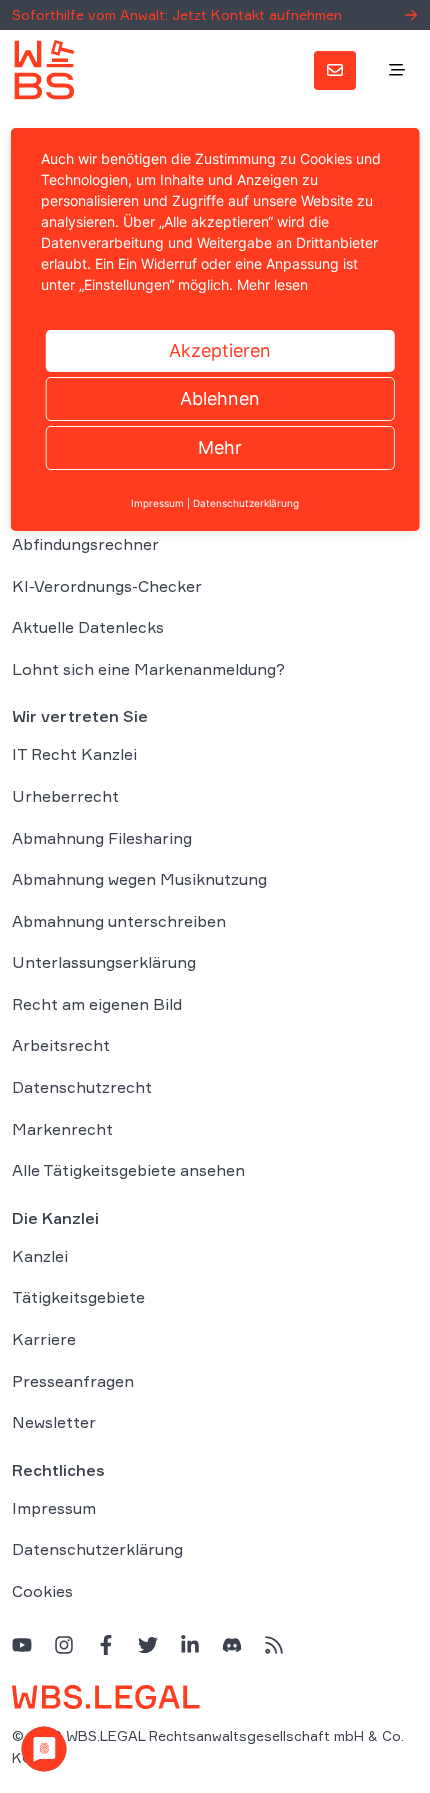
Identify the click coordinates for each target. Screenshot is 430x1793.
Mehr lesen (272, 284)
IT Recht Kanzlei (74, 754)
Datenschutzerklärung (97, 1549)
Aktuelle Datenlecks (88, 627)
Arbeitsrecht (61, 1045)
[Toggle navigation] (397, 71)
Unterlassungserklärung (104, 962)
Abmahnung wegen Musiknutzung (139, 879)
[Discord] (232, 1644)
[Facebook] (106, 1644)
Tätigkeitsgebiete (78, 1297)
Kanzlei (40, 1256)
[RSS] (274, 1644)
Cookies (42, 1591)
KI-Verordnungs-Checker (107, 586)
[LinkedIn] (190, 1644)
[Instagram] (64, 1644)
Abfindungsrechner (85, 544)
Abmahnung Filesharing (102, 838)
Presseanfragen (73, 1381)
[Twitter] (148, 1644)
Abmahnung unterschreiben (119, 921)
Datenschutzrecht (82, 1087)
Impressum (54, 1508)
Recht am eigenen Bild (97, 1004)
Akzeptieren (220, 350)
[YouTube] (22, 1644)
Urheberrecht (65, 796)
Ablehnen (220, 398)
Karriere (44, 1339)
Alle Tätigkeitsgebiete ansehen (128, 1170)
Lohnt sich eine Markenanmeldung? (148, 669)
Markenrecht (62, 1129)
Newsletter (54, 1422)
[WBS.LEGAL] (44, 70)
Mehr (220, 447)
